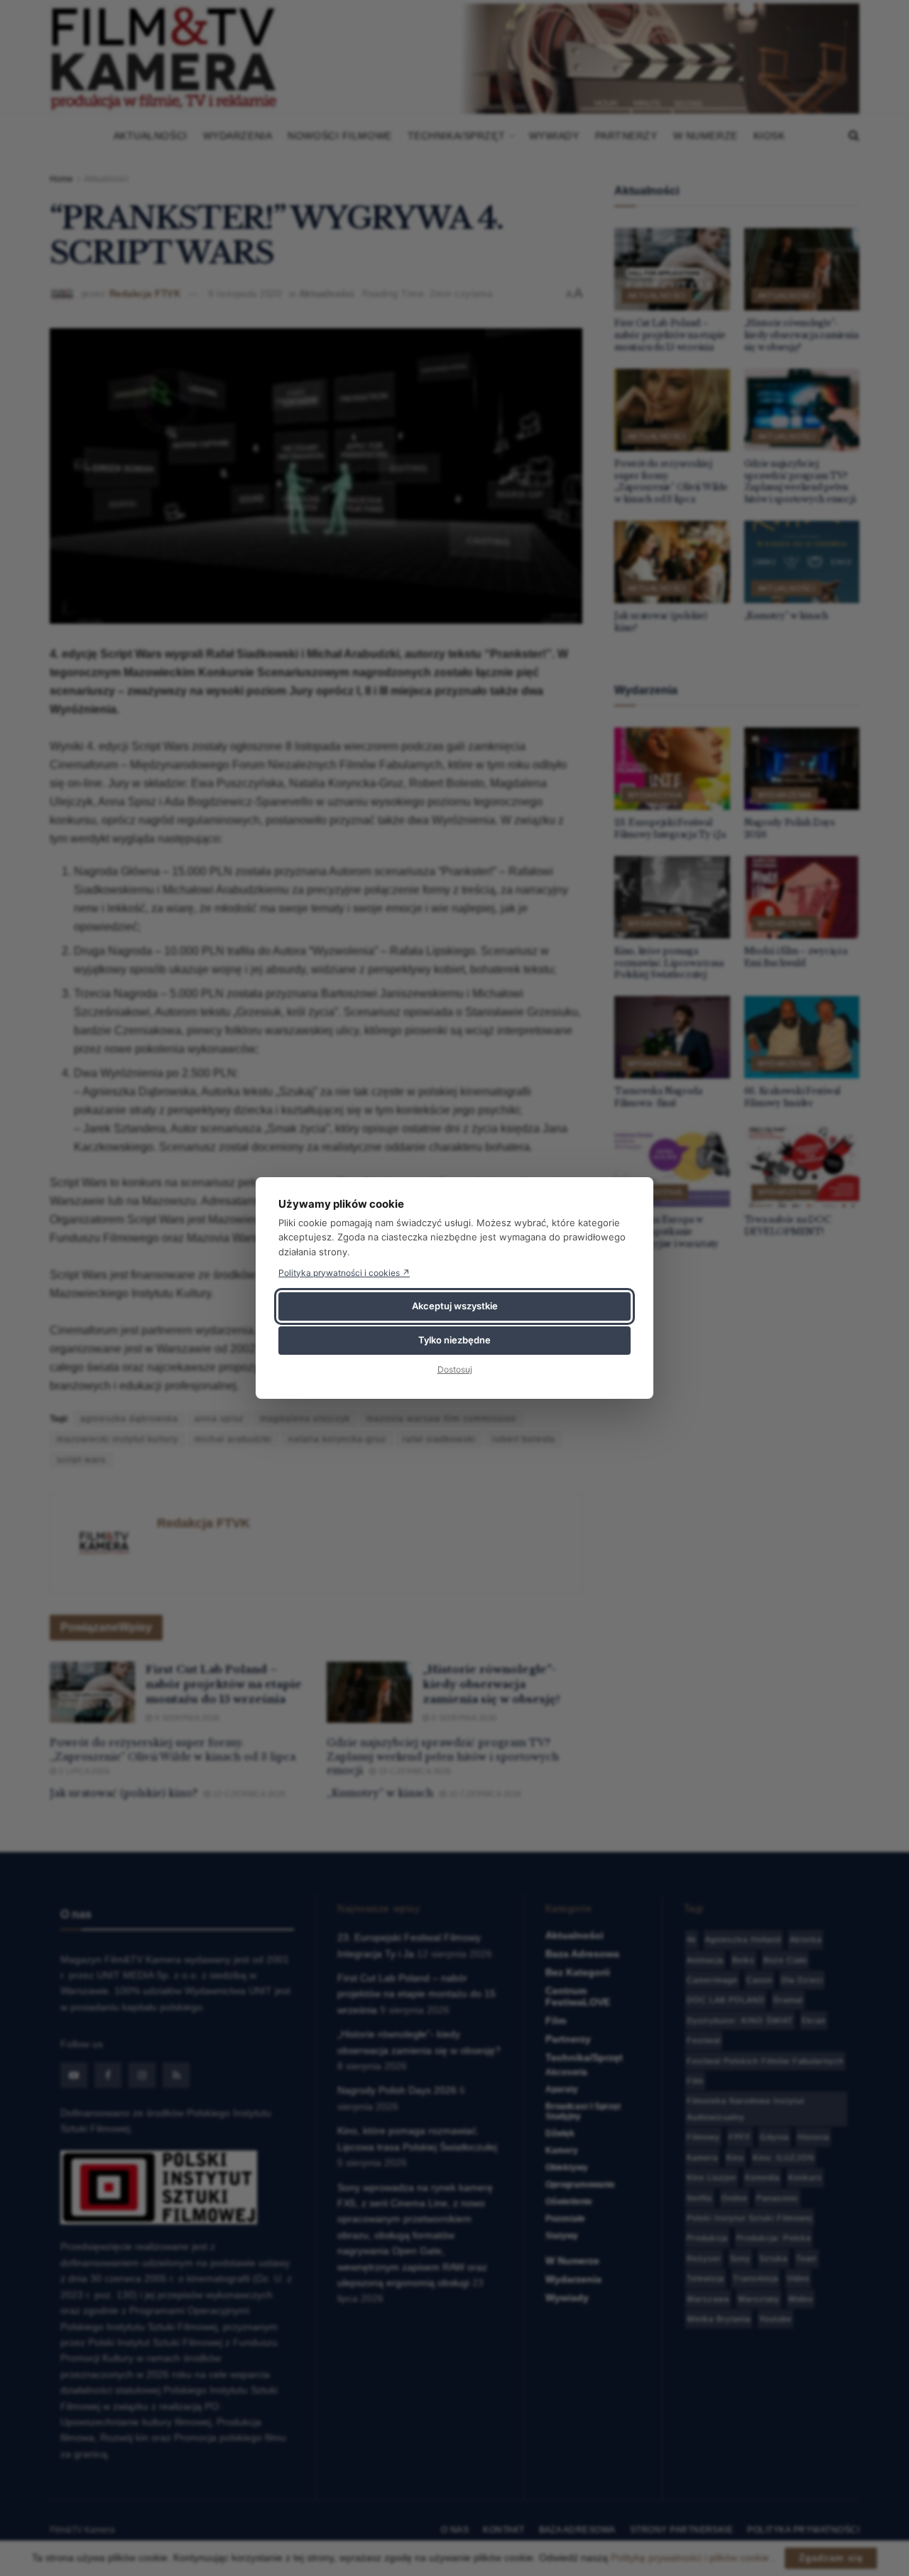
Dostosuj (455, 1369)
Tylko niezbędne (454, 1340)
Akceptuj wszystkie (455, 1306)
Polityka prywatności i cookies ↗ (344, 1273)
